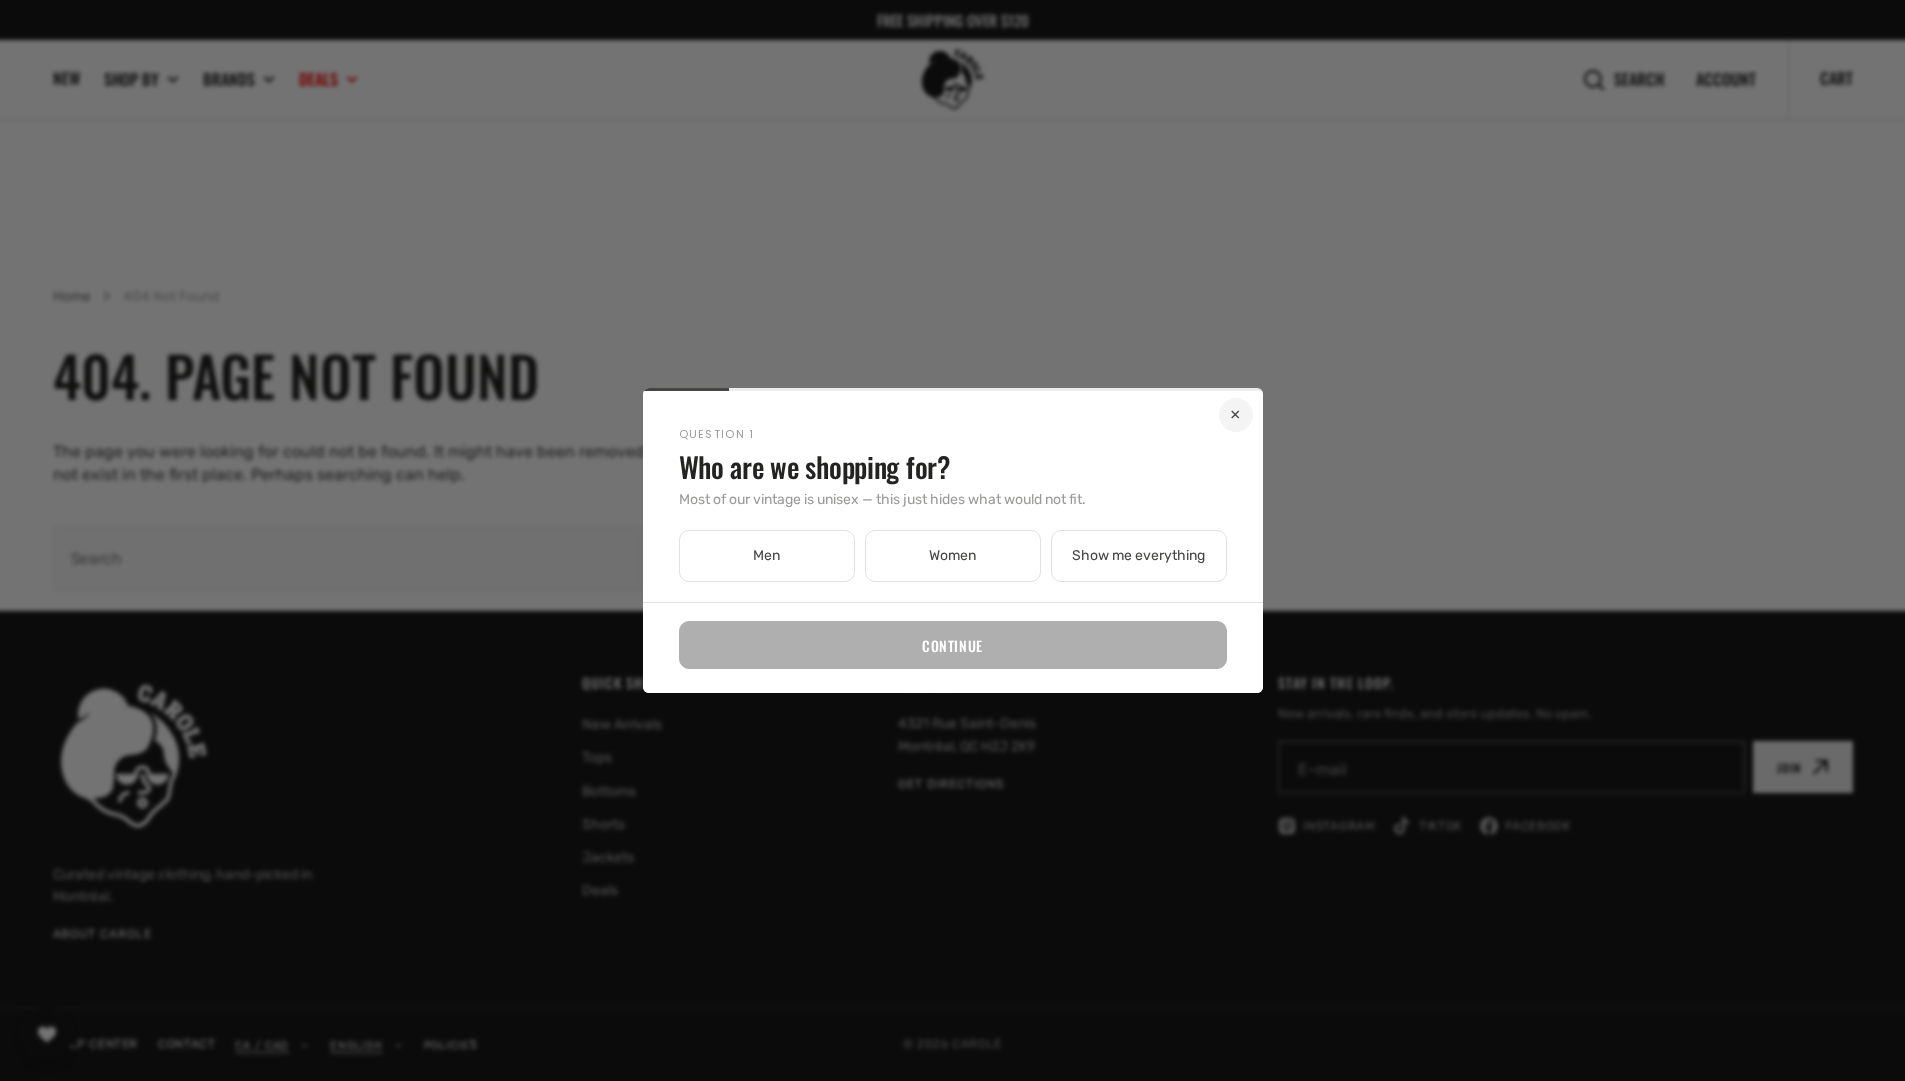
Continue (952, 645)
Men (766, 555)
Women (952, 555)
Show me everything (1138, 555)
